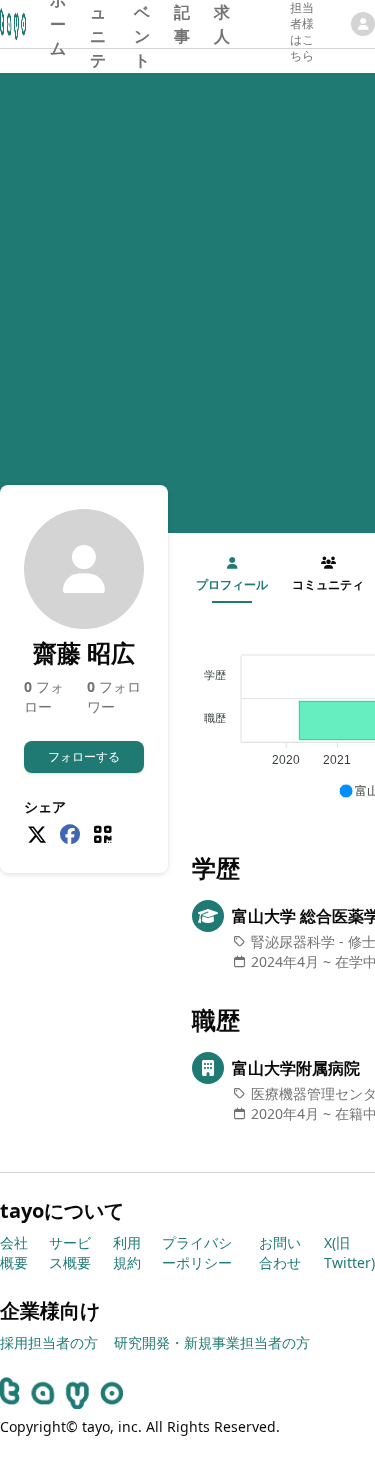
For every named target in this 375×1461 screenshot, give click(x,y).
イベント (142, 24)
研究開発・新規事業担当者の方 (212, 1342)
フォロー (44, 696)
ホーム (58, 24)
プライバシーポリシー (197, 1252)
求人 (222, 24)
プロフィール (232, 584)
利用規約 (127, 1252)
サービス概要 (70, 1252)
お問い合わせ (280, 1252)
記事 (182, 24)
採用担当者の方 (49, 1342)
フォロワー (114, 696)
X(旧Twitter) (349, 1252)
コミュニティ (98, 24)
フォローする (84, 756)
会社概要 (14, 1252)
